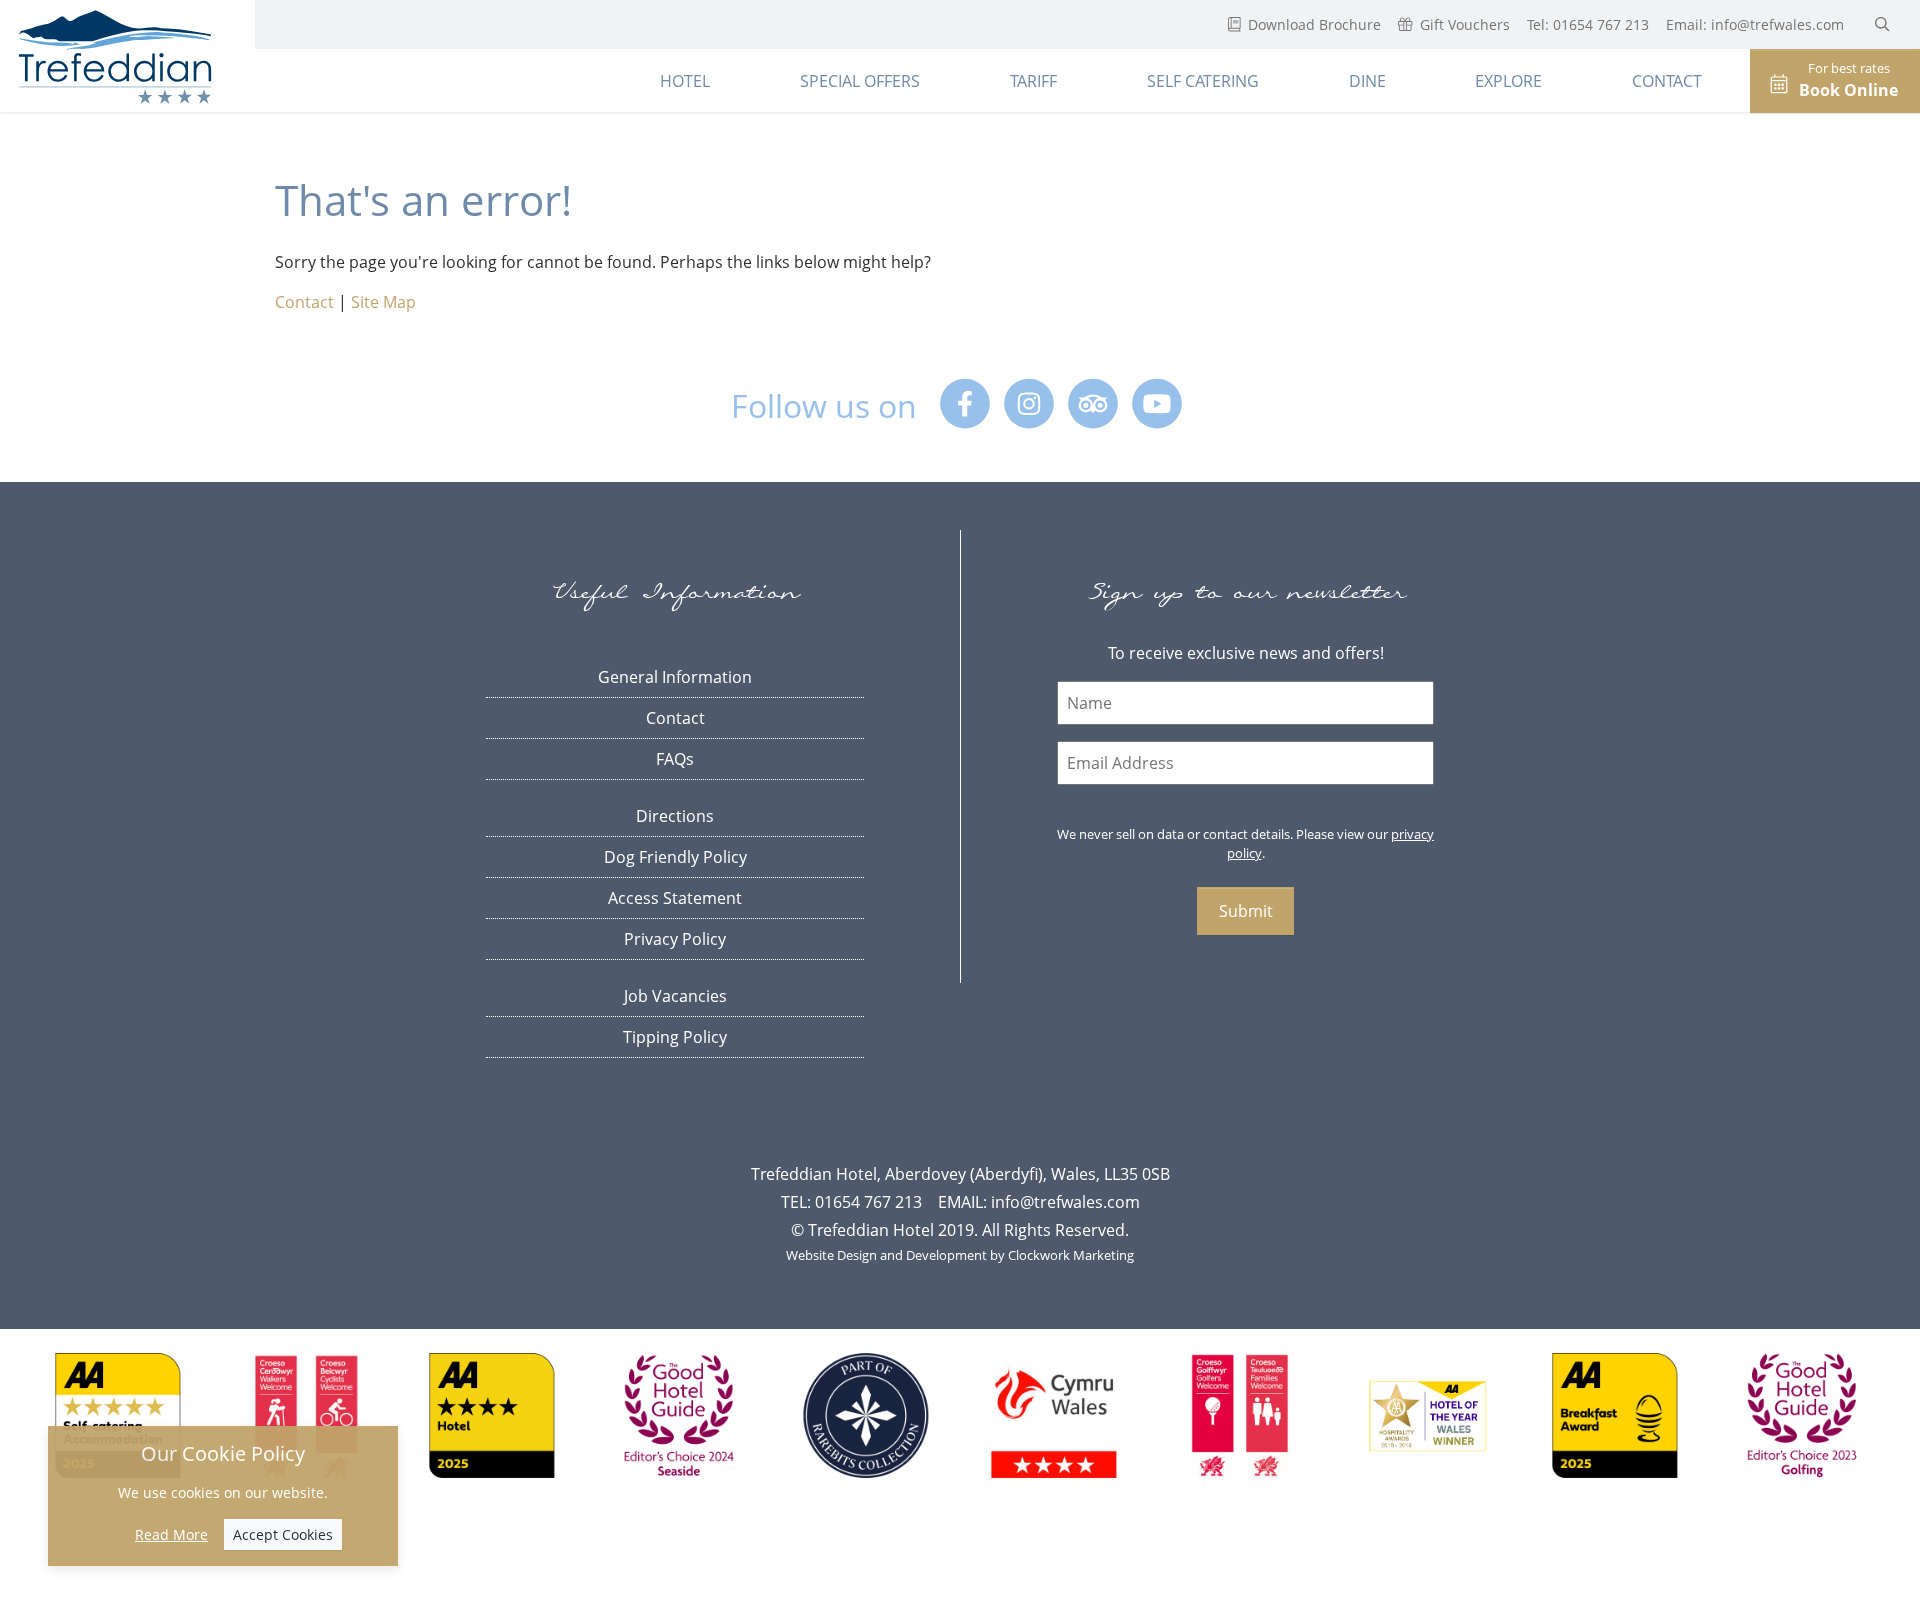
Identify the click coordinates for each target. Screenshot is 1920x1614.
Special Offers (860, 81)
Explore (1508, 81)
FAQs (675, 759)
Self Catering (1203, 81)
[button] (1882, 24)
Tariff (1033, 81)
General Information (675, 677)
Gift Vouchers (1463, 24)
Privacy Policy (675, 939)
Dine (1367, 81)
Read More (171, 1534)
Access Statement (675, 898)
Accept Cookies (283, 1534)
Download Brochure (1312, 24)
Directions (675, 816)
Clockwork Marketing (1071, 1255)
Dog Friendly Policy (675, 857)
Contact (1667, 81)
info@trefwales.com (1779, 24)
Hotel (685, 81)
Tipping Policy (675, 1037)
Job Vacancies (675, 996)
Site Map (383, 302)
